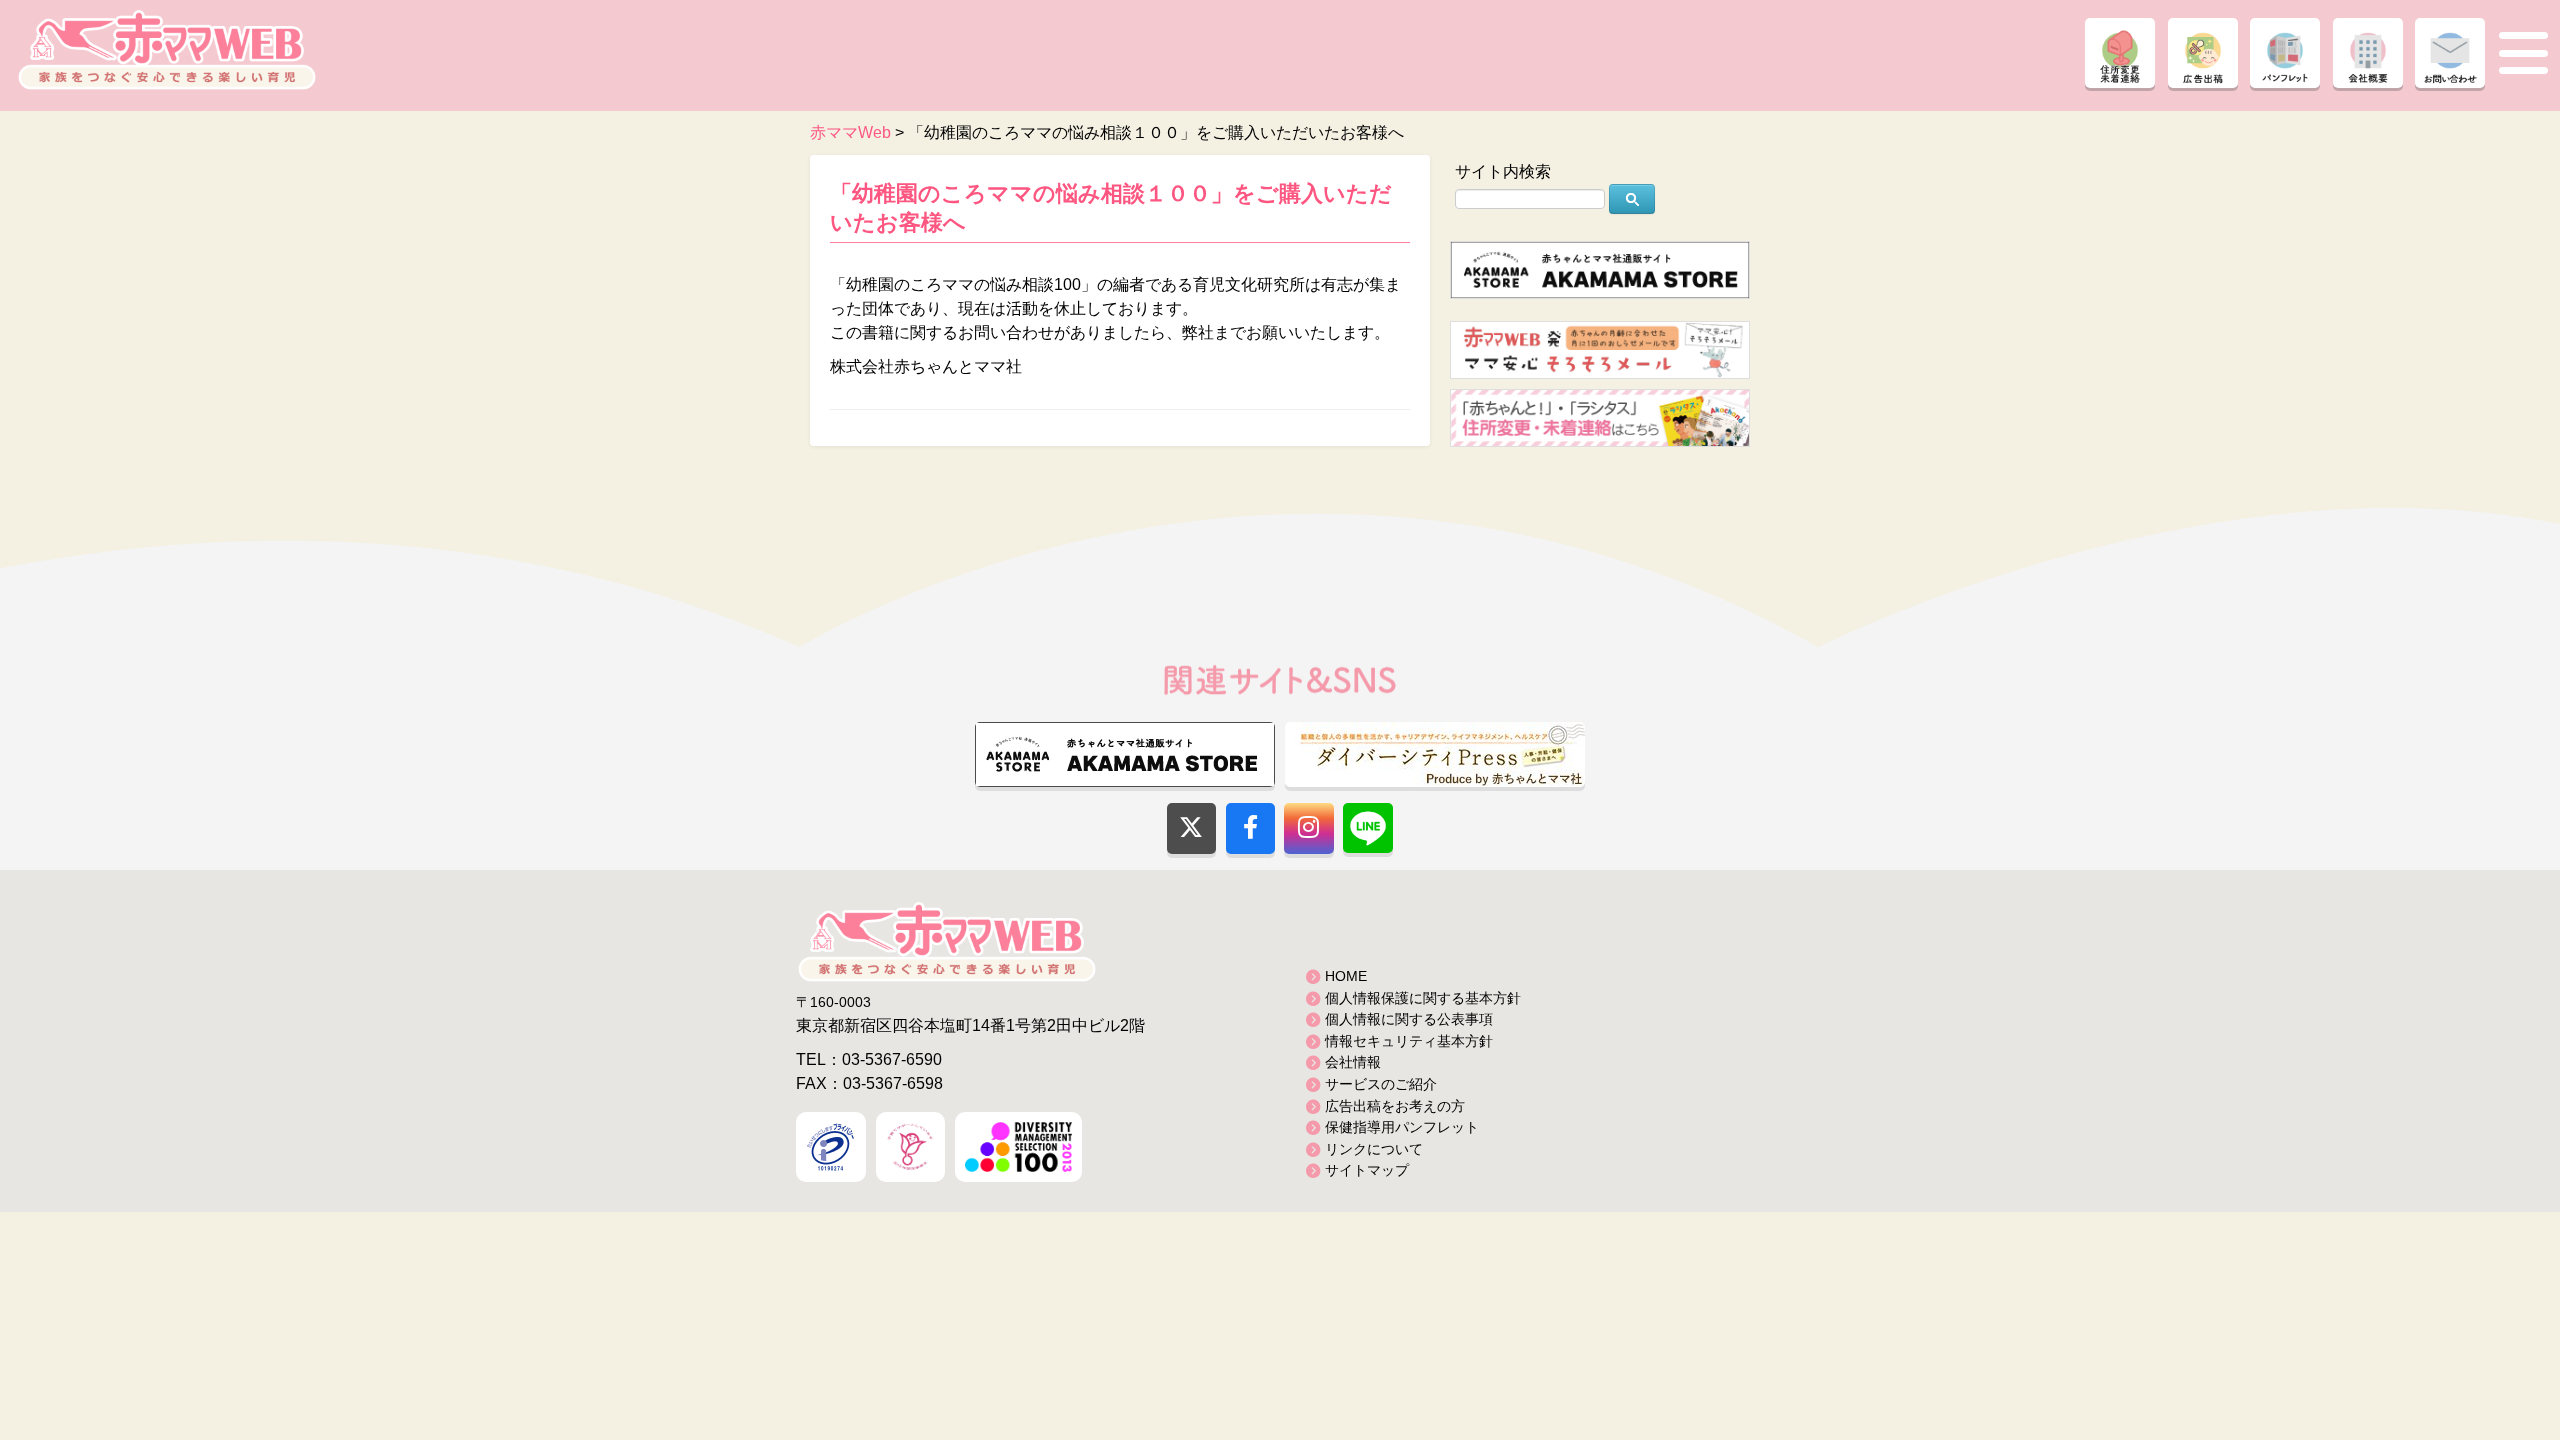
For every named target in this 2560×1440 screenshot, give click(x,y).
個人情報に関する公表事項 (1409, 1019)
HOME (1346, 976)
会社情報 (1353, 1062)
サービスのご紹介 (1381, 1084)
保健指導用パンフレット (1402, 1127)
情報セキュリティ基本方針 (1409, 1041)
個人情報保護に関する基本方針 (1423, 998)
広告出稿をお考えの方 (1395, 1106)
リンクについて (1374, 1149)
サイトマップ (1367, 1170)
